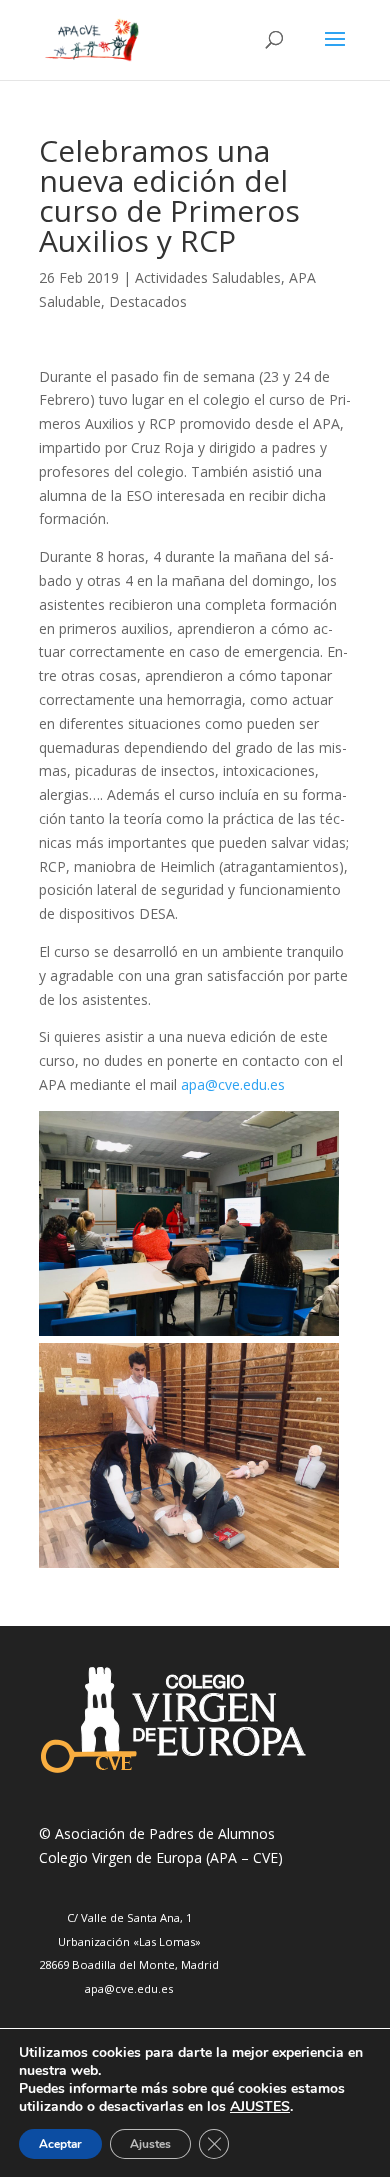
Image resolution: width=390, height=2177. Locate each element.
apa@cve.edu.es (233, 1084)
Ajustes (150, 2144)
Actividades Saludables (208, 277)
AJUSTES (260, 2107)
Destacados (148, 301)
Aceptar (60, 2144)
